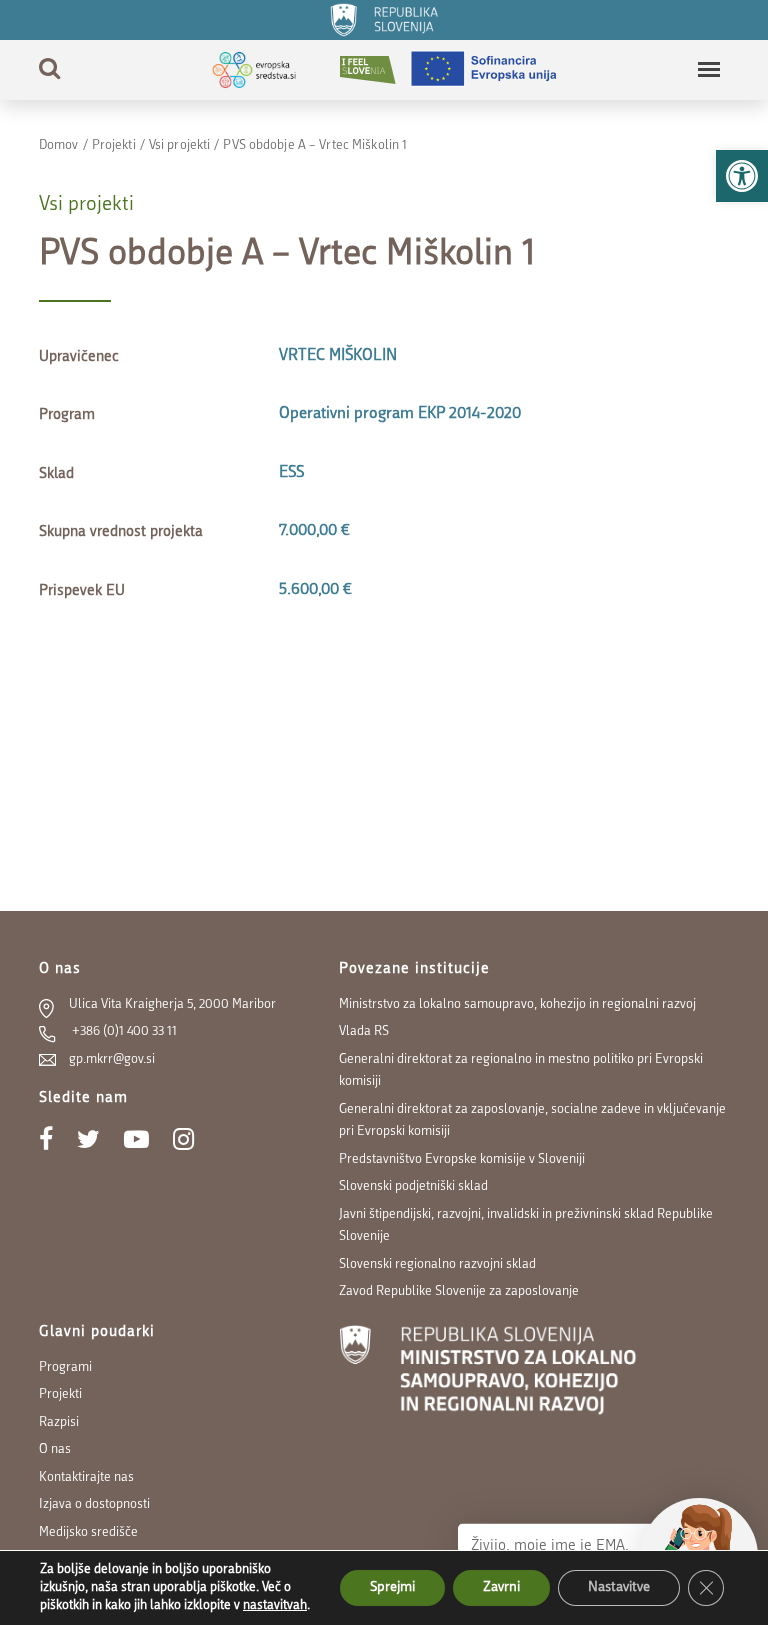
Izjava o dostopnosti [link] (94, 1504)
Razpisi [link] (59, 1422)
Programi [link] (65, 1367)
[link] (742, 176)
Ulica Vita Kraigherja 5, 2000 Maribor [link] (172, 1004)
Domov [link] (59, 145)
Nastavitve (619, 1587)
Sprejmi (392, 1587)
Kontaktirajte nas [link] (86, 1477)
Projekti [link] (114, 145)
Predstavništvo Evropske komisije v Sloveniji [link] (462, 1159)
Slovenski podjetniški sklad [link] (413, 1186)
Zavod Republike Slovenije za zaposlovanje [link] (459, 1291)
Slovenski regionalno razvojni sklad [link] (437, 1264)
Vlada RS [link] (364, 1031)
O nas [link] (55, 1449)
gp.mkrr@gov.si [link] (112, 1059)
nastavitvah (275, 1605)
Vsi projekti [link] (179, 145)
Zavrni (501, 1587)
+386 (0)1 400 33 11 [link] (123, 1031)
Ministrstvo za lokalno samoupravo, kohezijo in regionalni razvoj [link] (517, 1004)
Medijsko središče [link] (88, 1532)
